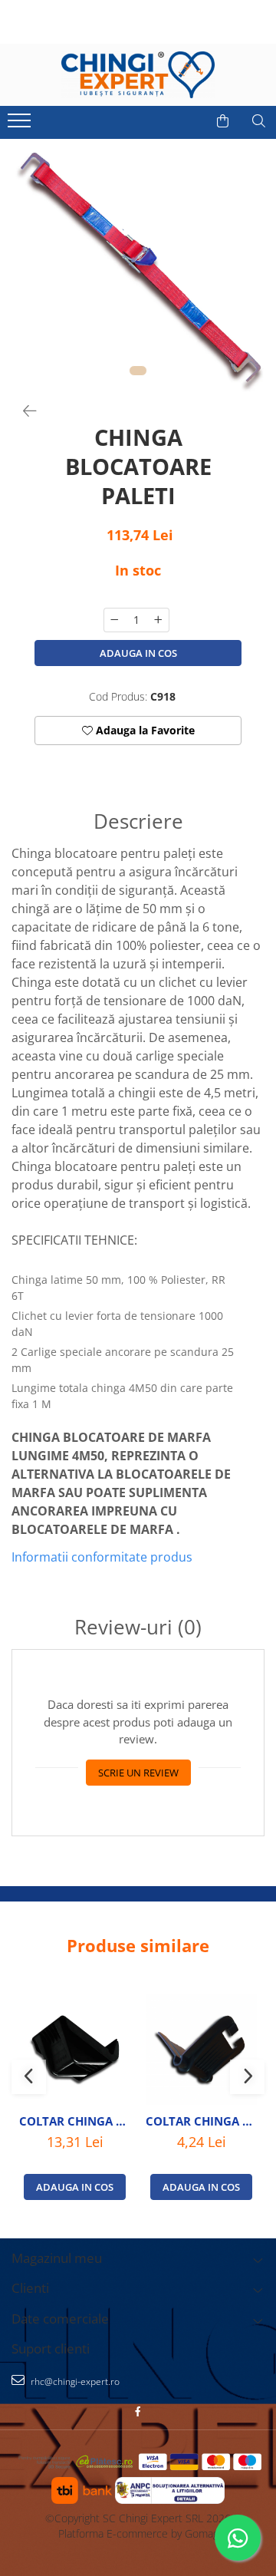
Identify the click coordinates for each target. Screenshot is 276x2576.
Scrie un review (138, 1773)
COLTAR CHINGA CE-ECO (201, 2121)
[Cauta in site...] (259, 121)
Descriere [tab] (138, 821)
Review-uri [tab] (138, 1627)
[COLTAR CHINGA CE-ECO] (201, 2049)
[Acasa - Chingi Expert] (138, 75)
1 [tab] (138, 371)
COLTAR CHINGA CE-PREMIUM (75, 2121)
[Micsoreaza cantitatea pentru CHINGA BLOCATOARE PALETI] (114, 620)
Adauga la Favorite (144, 730)
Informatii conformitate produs (102, 1557)
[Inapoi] (23, 411)
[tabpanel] (138, 266)
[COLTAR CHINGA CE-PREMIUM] (75, 2049)
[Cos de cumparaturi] (223, 121)
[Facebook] (138, 2411)
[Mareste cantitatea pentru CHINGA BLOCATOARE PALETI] (159, 620)
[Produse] (21, 125)
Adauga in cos (138, 653)
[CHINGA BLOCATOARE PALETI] (138, 266)
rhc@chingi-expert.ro (74, 2381)
